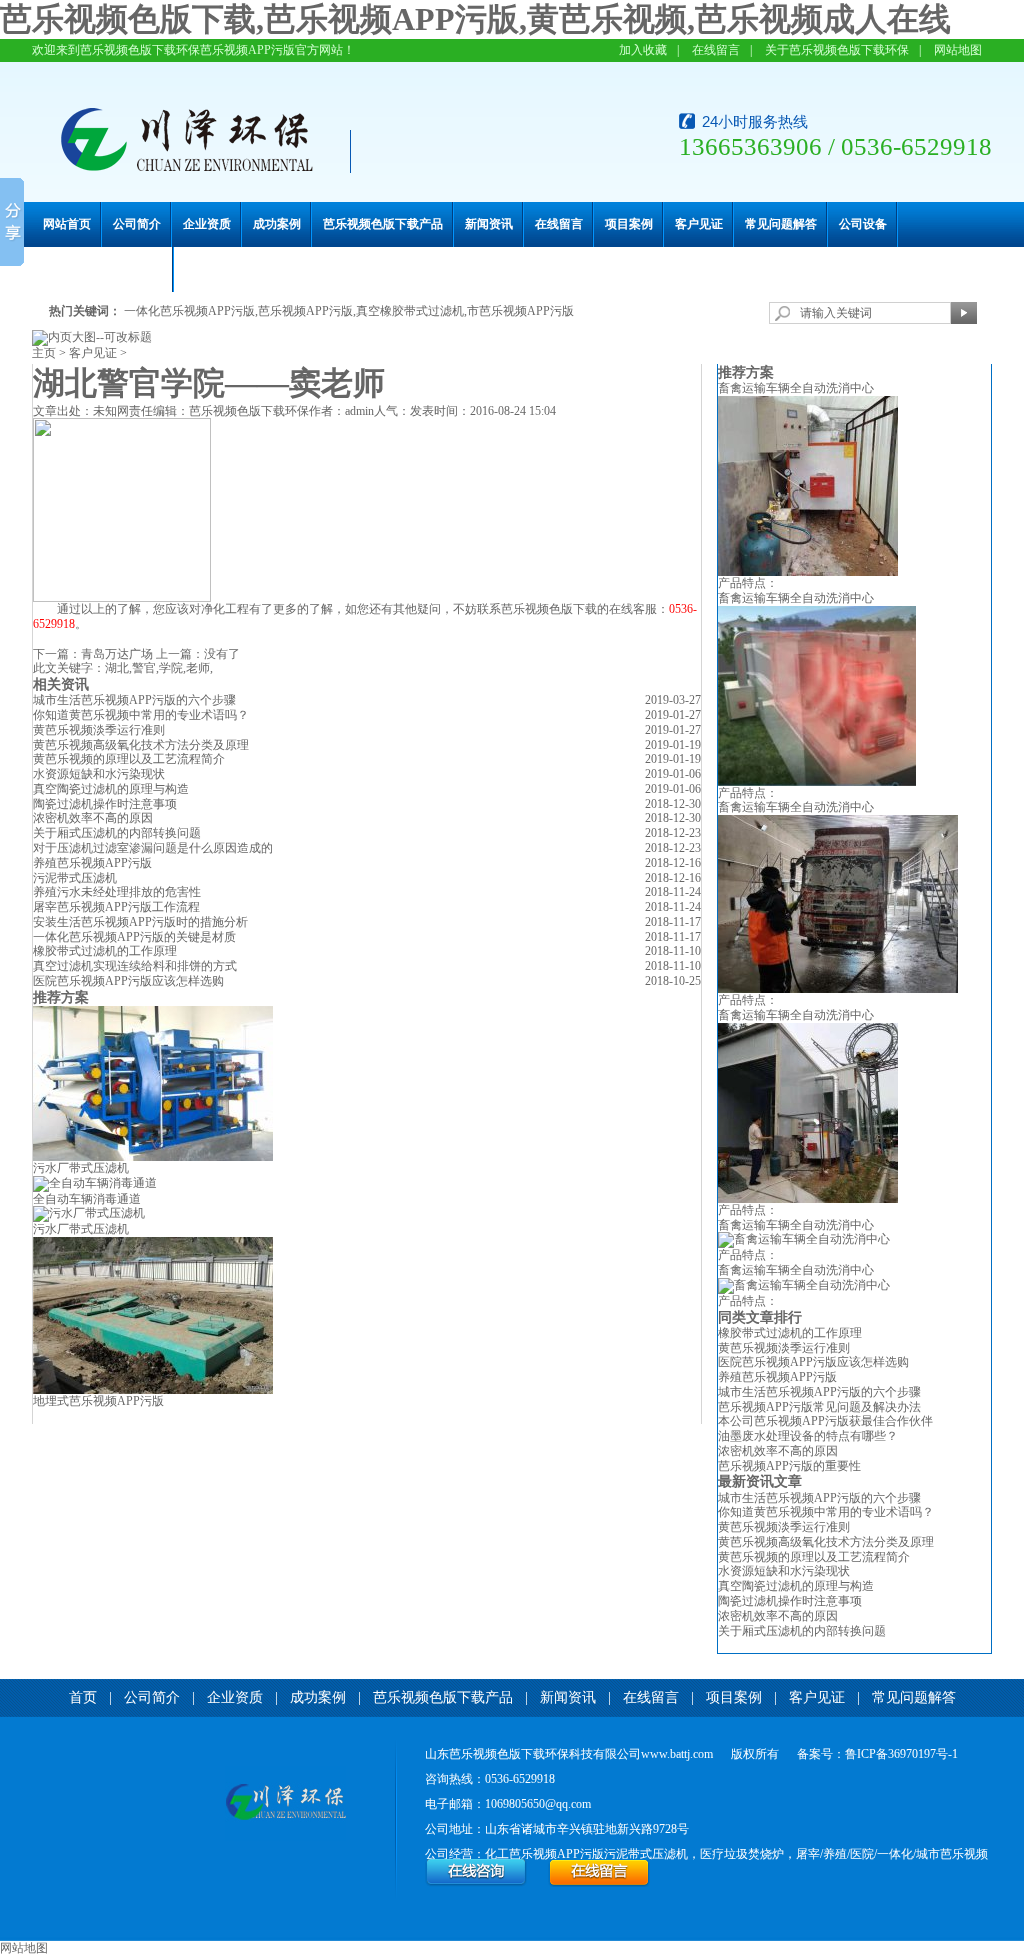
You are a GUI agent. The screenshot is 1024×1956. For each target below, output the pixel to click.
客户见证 (699, 224)
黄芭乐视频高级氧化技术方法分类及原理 (141, 745)
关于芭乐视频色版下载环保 (837, 50)
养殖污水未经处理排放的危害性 (117, 892)
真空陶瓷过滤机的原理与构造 (111, 789)
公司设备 (863, 224)
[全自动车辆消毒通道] (95, 1183)
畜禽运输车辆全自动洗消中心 (796, 388)
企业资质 (207, 224)
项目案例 (629, 224)
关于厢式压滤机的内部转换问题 (117, 833)
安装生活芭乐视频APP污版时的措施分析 (140, 922)
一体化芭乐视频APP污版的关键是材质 (134, 937)
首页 (83, 1697)
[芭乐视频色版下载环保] (285, 1803)
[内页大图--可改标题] (92, 337)
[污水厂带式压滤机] (153, 1157)
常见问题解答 (781, 224)
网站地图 (958, 50)
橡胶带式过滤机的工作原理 (105, 951)
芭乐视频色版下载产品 (383, 224)
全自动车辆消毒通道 (87, 1199)
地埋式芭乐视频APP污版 (98, 1401)
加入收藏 (643, 50)
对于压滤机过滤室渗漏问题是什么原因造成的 (153, 848)
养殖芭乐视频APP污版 (92, 863)
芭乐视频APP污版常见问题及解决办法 (819, 1407)
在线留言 (716, 50)
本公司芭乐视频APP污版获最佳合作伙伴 (825, 1421)
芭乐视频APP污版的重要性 (789, 1466)
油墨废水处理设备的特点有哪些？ (808, 1436)
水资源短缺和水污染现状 (99, 774)
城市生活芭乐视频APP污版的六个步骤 (134, 700)
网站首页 (67, 224)
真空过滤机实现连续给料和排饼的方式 (135, 966)
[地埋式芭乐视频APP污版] (153, 1390)
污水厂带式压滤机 (81, 1168)
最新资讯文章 (760, 1481)
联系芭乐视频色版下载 (103, 269)
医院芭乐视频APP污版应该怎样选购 (128, 981)
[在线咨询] (476, 1883)
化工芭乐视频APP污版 (544, 1854)
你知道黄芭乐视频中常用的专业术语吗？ (141, 715)
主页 (44, 353)
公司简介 (137, 224)
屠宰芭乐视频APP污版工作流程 (116, 907)
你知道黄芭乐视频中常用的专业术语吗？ (826, 1512)
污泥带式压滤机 (75, 878)
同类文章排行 (760, 1317)
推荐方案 (746, 372)
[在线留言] (599, 1883)
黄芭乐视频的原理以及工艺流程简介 (129, 759)
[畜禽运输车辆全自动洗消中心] (808, 572)
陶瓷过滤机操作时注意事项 (105, 804)
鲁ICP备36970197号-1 (901, 1754)
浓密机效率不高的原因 (93, 818)
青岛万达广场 (117, 654)
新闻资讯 (489, 224)
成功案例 (277, 224)
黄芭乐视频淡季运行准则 (99, 730)
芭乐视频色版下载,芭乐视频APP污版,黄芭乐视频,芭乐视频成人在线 (475, 19)
